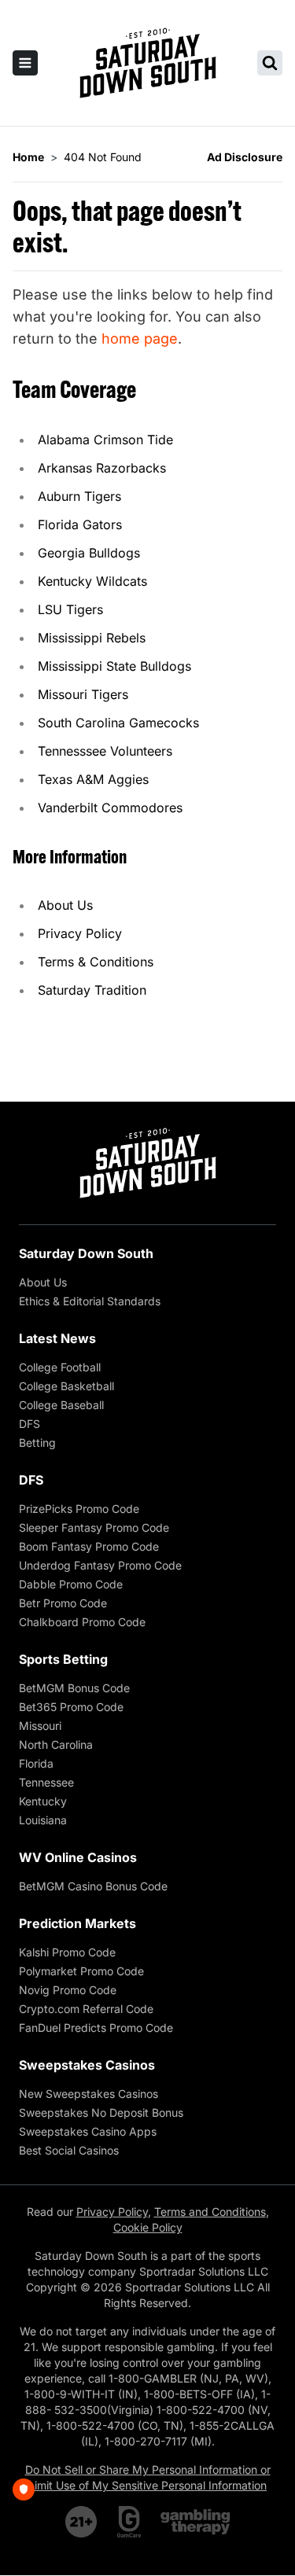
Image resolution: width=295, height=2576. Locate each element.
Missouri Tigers (83, 694)
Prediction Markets (77, 1923)
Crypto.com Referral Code (86, 2009)
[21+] (82, 2522)
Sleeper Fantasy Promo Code (94, 1527)
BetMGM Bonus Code (74, 1688)
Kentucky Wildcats (92, 581)
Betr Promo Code (63, 1603)
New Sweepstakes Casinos (88, 2094)
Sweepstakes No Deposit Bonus (101, 2112)
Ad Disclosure (245, 157)
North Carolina (56, 1744)
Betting (37, 1443)
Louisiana (43, 1820)
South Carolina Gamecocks (118, 723)
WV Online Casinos (78, 1857)
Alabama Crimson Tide (105, 440)
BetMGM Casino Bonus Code (93, 1886)
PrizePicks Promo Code (79, 1509)
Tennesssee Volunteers (105, 751)
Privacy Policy (80, 933)
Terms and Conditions (210, 2212)
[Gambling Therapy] (195, 2522)
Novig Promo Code (68, 1990)
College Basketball (66, 1386)
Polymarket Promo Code (81, 1971)
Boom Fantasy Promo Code (89, 1546)
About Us (65, 905)
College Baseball (61, 1405)
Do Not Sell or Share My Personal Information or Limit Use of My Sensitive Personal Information (148, 2477)
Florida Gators (80, 524)
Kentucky (43, 1801)
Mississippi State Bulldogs (114, 666)
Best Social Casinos (69, 2150)
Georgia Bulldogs (89, 553)
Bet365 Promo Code (71, 1707)
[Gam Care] (129, 2522)
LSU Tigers (70, 609)
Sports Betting (63, 1659)
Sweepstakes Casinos (87, 2065)
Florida (36, 1763)
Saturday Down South (86, 1253)
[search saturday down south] (270, 63)
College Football (60, 1367)
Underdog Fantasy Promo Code (100, 1565)
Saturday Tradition (92, 990)
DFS (29, 1424)
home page (140, 339)
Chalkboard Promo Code (82, 1622)
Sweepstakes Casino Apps (88, 2131)
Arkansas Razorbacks (102, 468)
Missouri (40, 1726)
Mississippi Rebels (92, 638)
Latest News (57, 1338)
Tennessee (46, 1782)
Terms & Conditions (96, 962)
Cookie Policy (148, 2227)
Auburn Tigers (79, 496)
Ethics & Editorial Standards (90, 1301)
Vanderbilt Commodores (110, 808)
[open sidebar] (25, 63)
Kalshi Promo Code (67, 1952)
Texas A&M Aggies (93, 779)
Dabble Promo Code (71, 1584)
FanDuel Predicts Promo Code (96, 2028)
